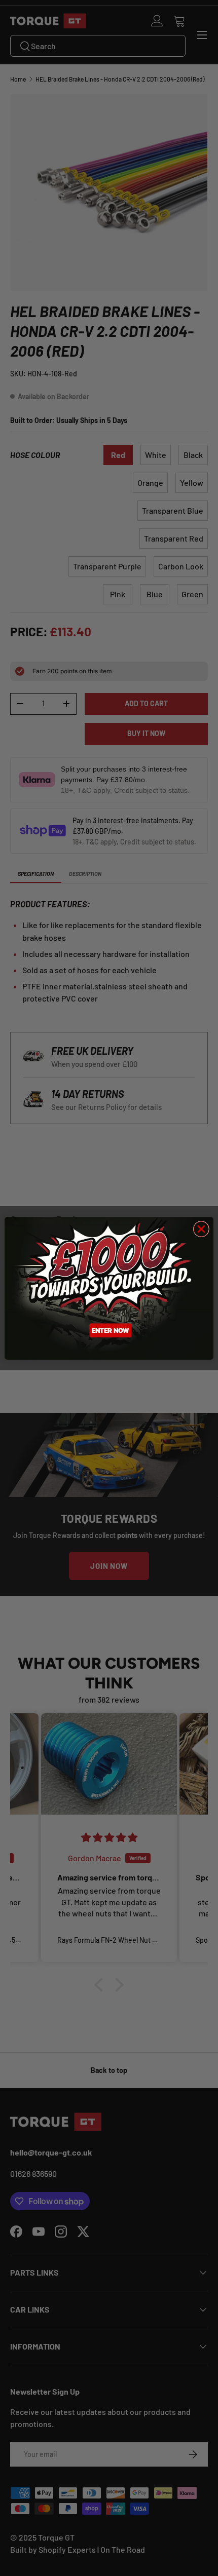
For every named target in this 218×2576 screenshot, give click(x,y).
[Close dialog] (201, 1229)
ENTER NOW (111, 1330)
